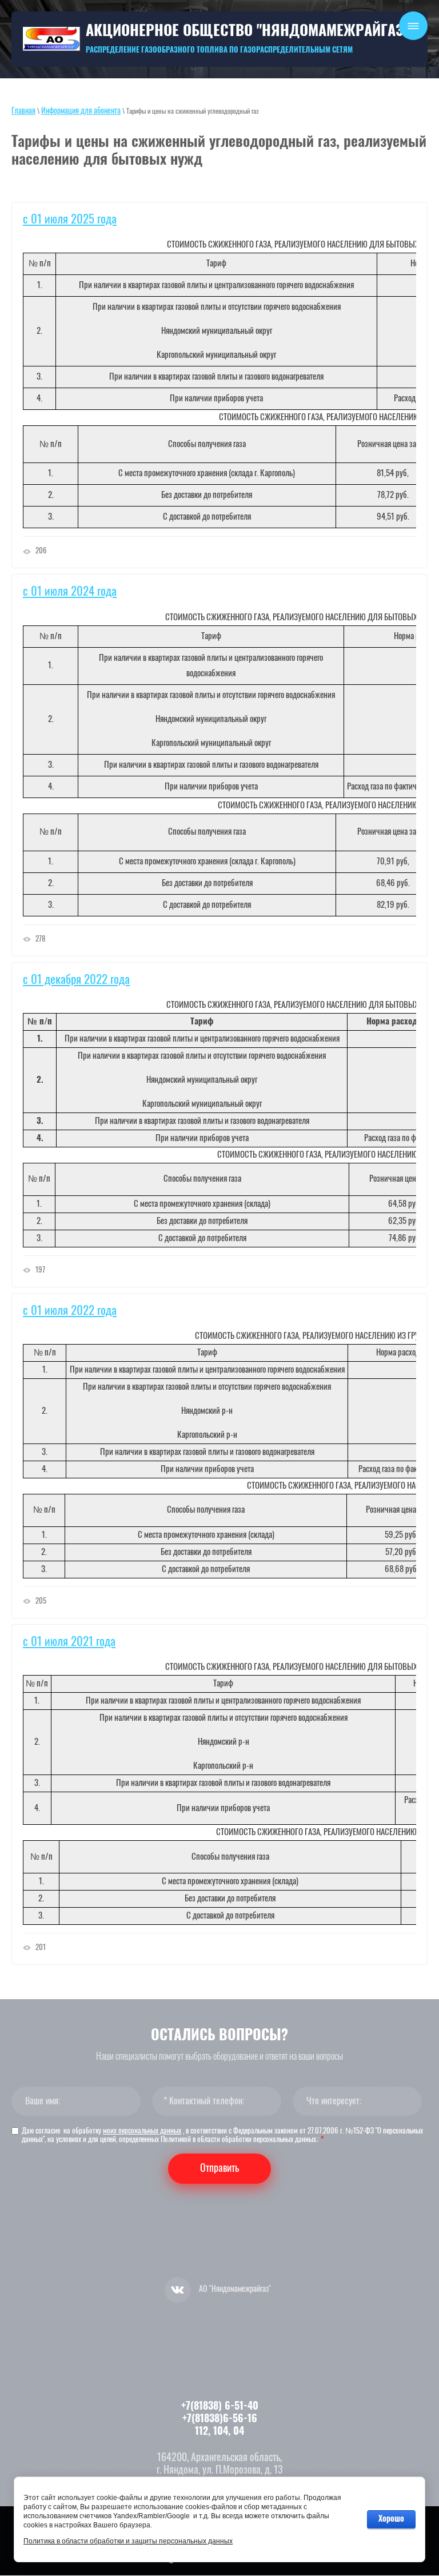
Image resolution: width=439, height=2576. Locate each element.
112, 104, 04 (219, 2432)
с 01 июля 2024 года (70, 592)
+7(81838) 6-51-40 (220, 2407)
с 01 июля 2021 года (69, 1642)
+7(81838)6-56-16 (220, 2419)
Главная (23, 111)
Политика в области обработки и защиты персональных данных (128, 2541)
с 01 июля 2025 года (70, 220)
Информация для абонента (81, 111)
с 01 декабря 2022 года (76, 980)
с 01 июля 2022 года (70, 1311)
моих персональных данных (142, 2132)
